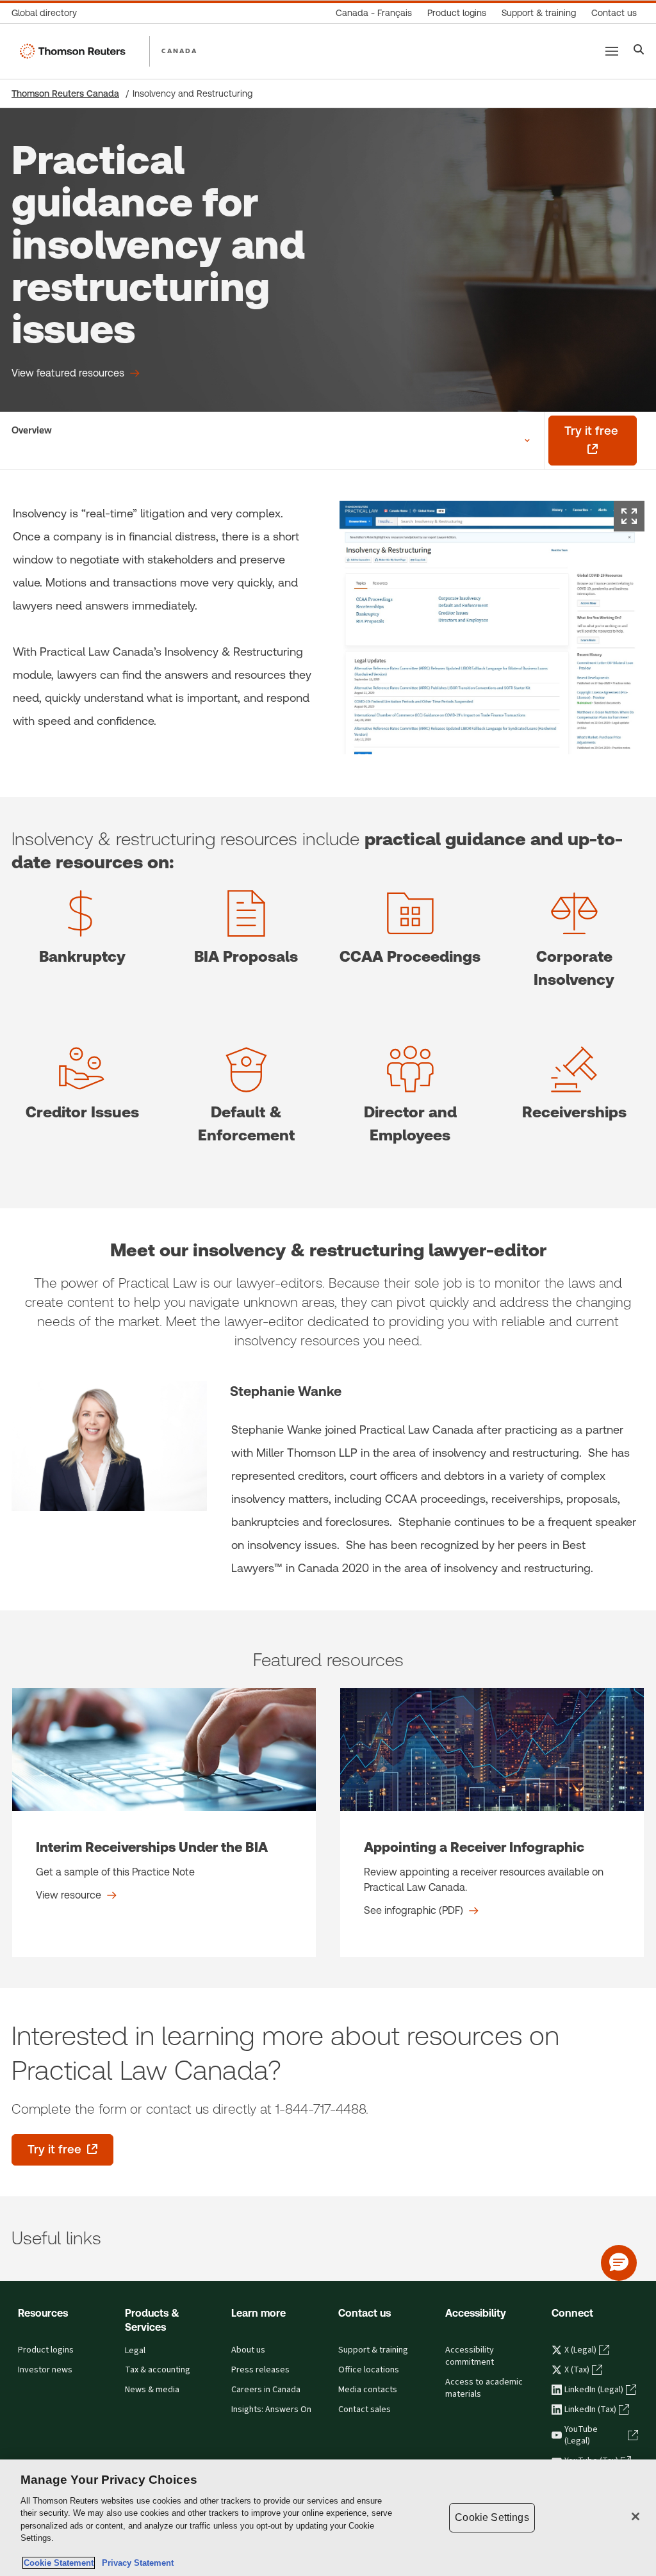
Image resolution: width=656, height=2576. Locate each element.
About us (248, 2350)
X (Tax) (577, 2370)
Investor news (45, 2370)
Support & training (373, 2350)
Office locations (369, 2370)
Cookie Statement (59, 2563)
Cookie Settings (492, 2517)
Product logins (46, 2350)
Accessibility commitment (470, 2356)
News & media (152, 2390)
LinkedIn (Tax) (590, 2410)
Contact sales (365, 2410)
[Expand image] (629, 516)
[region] (328, 2518)
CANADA (179, 51)
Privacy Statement (135, 2563)
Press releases (260, 2370)
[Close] (635, 2516)
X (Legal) (580, 2350)
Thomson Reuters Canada (65, 93)
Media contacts (368, 2390)
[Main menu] (612, 51)
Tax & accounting (158, 2370)
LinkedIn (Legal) (594, 2390)
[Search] (639, 51)
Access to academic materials (484, 2388)
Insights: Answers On (271, 2410)
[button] (619, 2263)
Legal (135, 2351)
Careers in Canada (266, 2390)
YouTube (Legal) (581, 2435)
